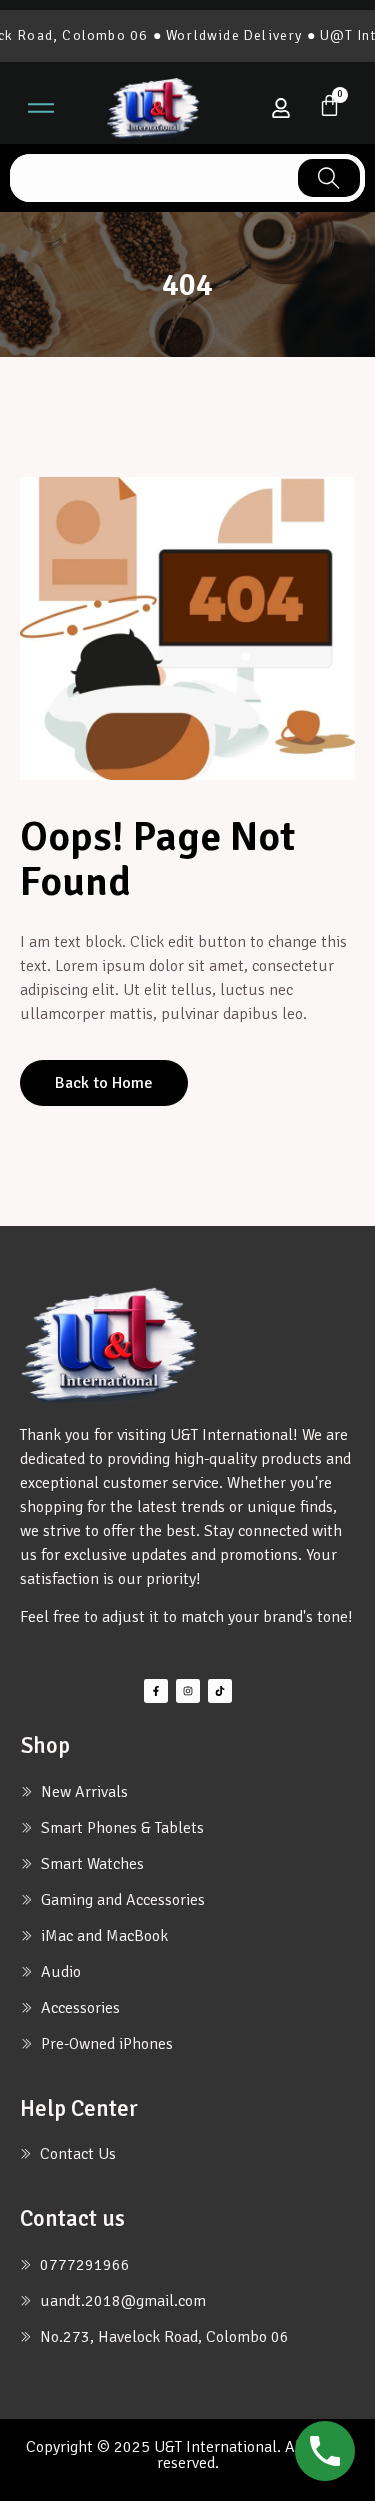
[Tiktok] (220, 1691)
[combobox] (151, 178)
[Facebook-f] (156, 1691)
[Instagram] (188, 1691)
